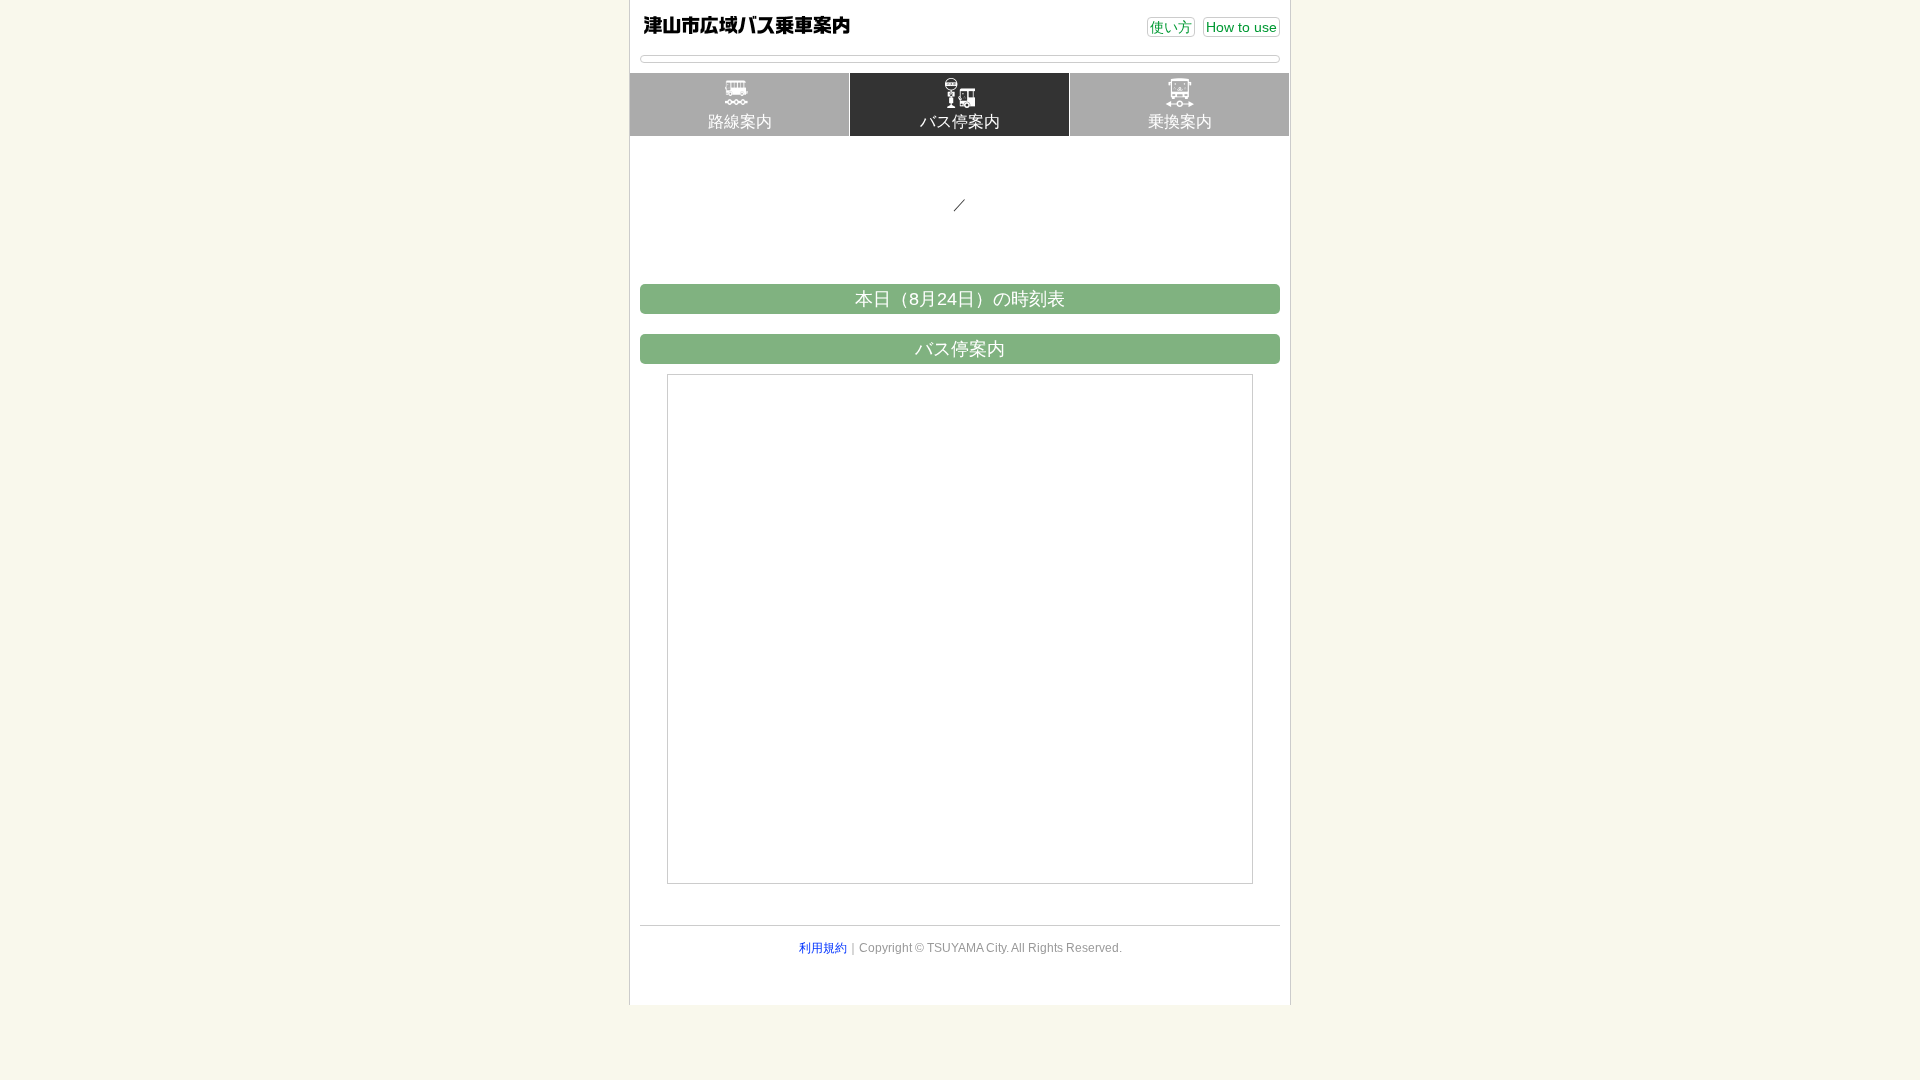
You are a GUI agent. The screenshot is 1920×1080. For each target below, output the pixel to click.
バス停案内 (960, 121)
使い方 (1171, 27)
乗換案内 (1180, 121)
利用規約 (823, 948)
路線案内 (740, 121)
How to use (1241, 27)
